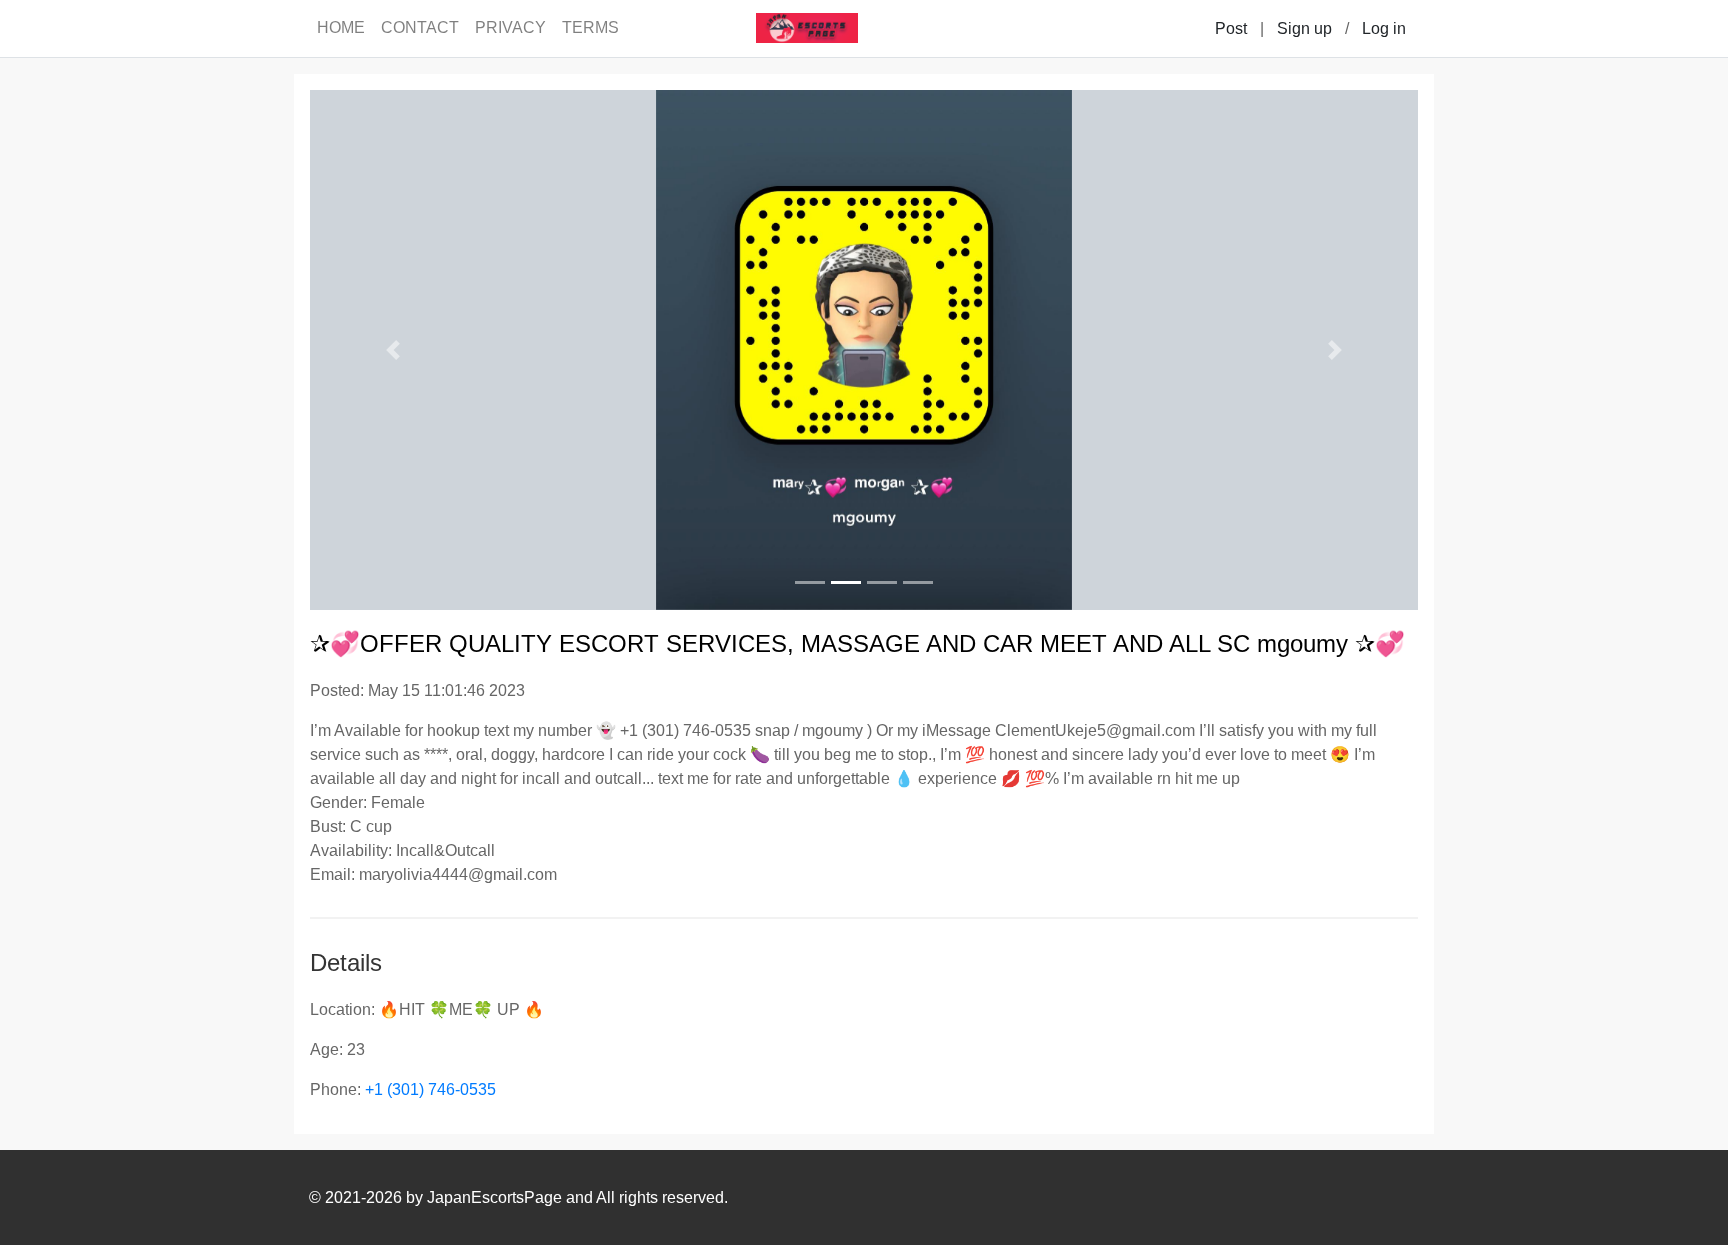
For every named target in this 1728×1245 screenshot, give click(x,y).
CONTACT (420, 27)
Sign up (1304, 28)
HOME (341, 27)
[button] (393, 350)
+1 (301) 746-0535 (430, 1089)
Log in (1384, 28)
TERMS (590, 27)
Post (1231, 28)
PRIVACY (510, 27)
